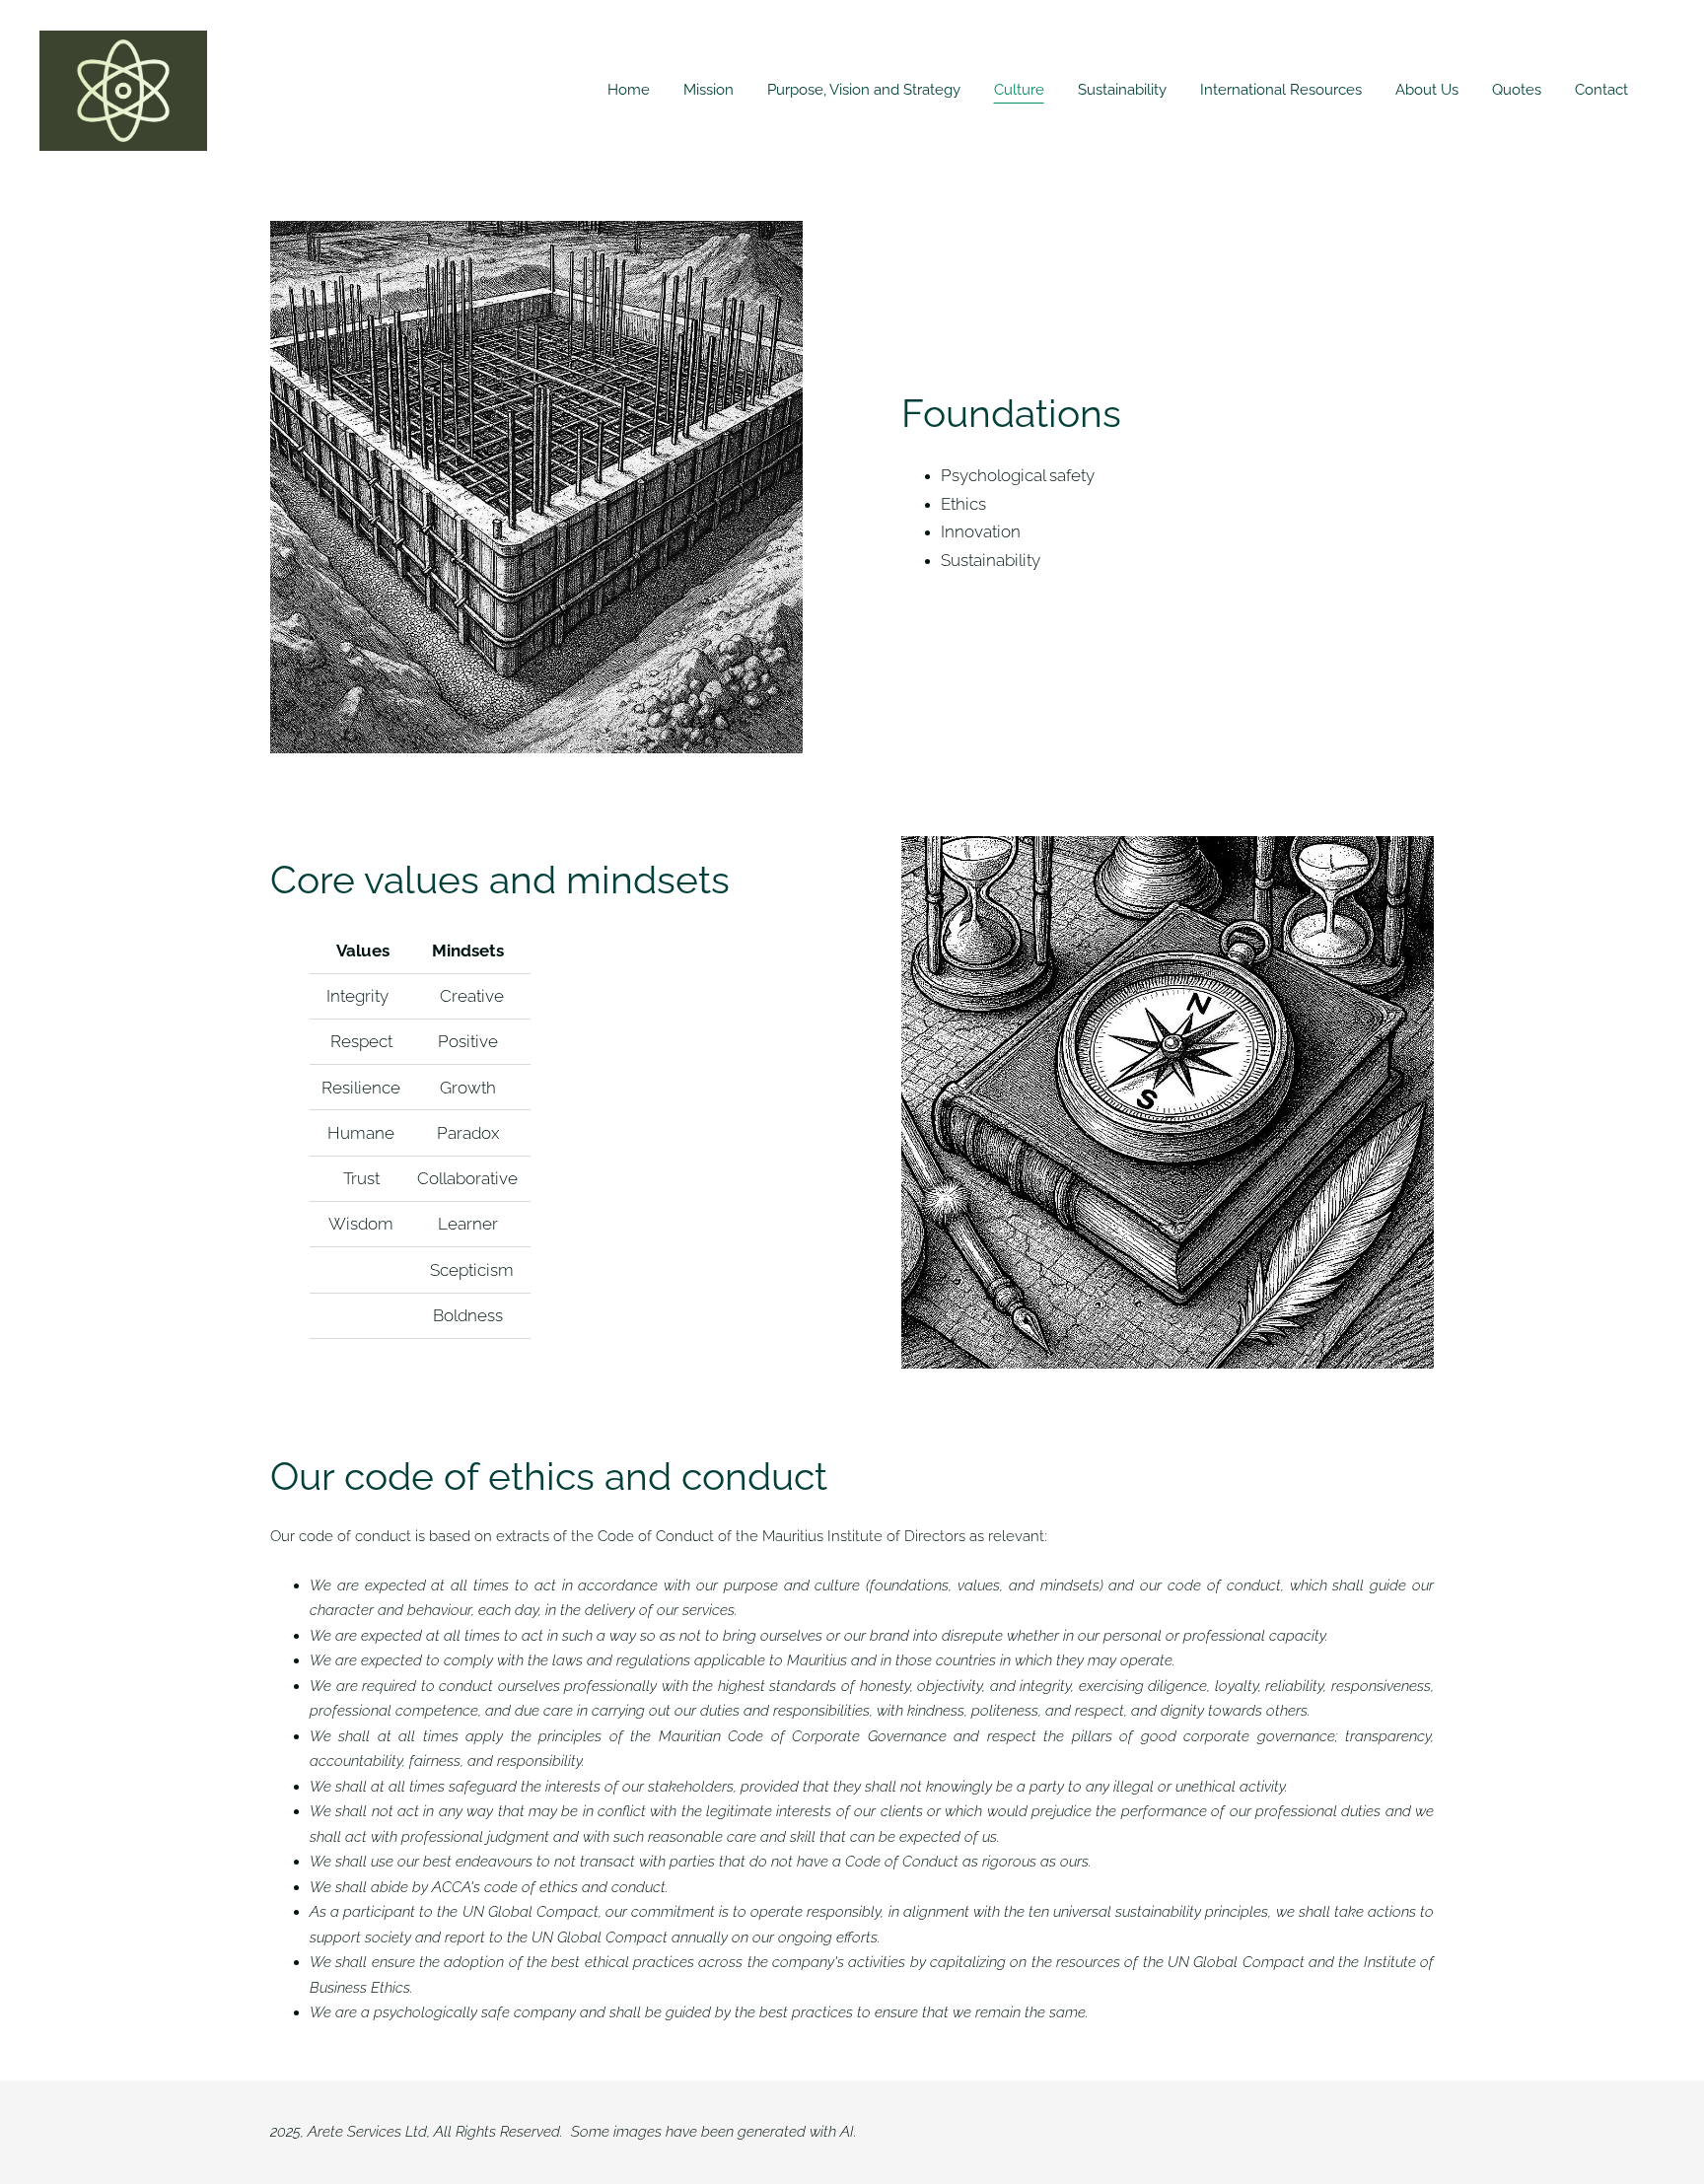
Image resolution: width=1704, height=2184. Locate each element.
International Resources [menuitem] (1281, 90)
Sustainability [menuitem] (1122, 90)
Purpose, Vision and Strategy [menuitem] (864, 90)
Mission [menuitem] (709, 90)
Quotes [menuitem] (1517, 90)
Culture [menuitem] (1019, 90)
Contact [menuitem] (1601, 90)
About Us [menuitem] (1427, 90)
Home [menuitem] (629, 90)
